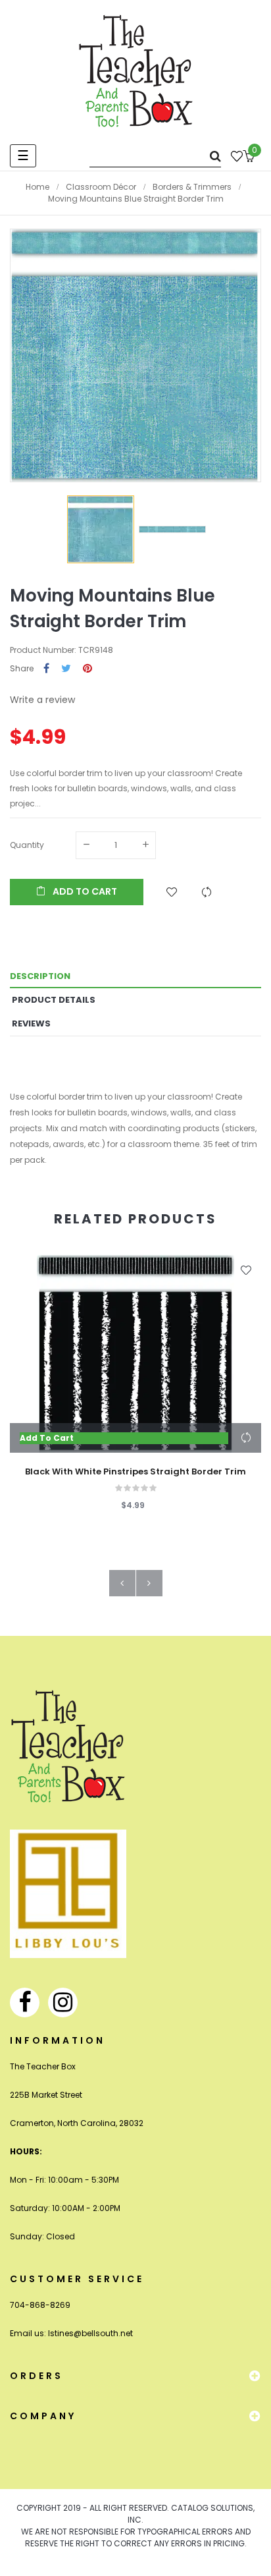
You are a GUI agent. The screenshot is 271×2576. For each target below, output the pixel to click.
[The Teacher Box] (136, 70)
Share (46, 669)
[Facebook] (25, 2002)
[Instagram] (63, 2002)
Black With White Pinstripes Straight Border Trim (135, 1472)
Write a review (42, 700)
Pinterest (87, 669)
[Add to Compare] (207, 892)
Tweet (66, 669)
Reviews (31, 1023)
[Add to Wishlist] (172, 892)
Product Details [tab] (54, 1000)
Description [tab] (40, 976)
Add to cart (84, 891)
